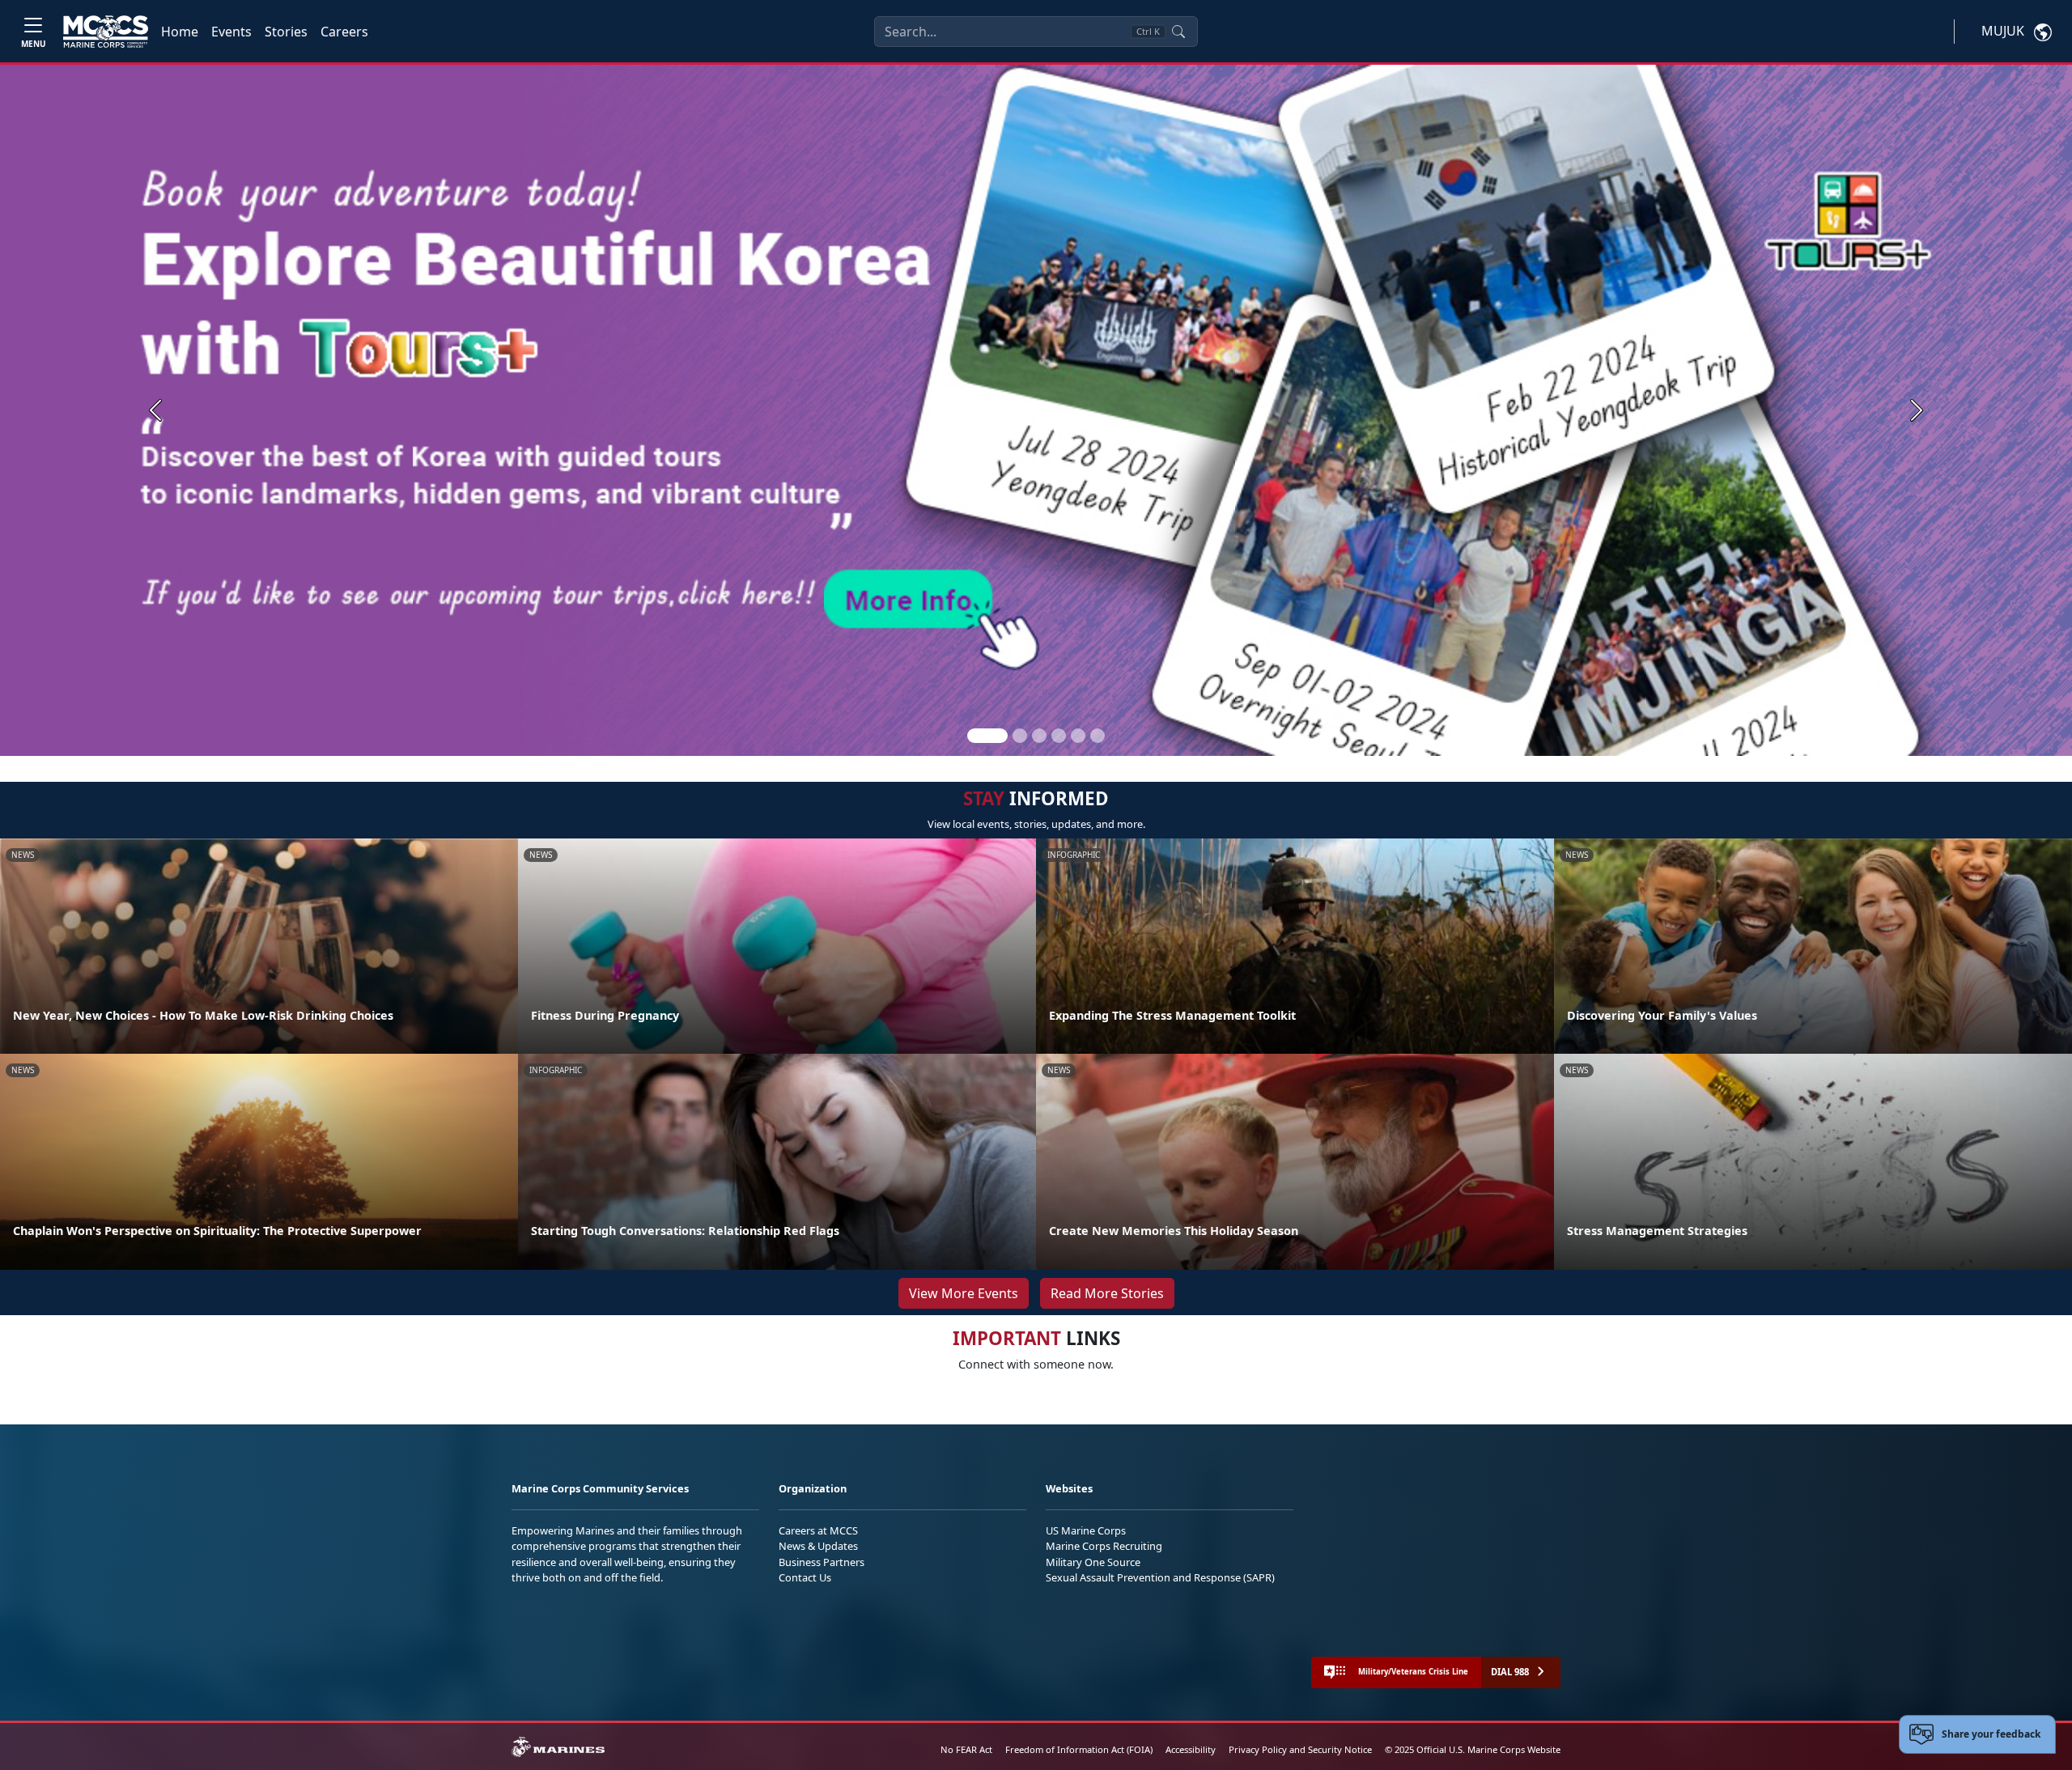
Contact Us (805, 1577)
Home (180, 32)
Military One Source (1093, 1562)
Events (231, 32)
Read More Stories (1107, 1293)
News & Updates (818, 1546)
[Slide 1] (987, 736)
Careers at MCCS (818, 1530)
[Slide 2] (1020, 736)
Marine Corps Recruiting (1104, 1546)
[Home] (106, 32)
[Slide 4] (1059, 736)
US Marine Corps (1086, 1530)
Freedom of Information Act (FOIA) (1079, 1749)
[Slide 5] (1078, 736)
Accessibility (1191, 1749)
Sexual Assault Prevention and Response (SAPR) (1160, 1577)
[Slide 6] (1098, 736)
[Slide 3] (1039, 736)
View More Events (964, 1293)
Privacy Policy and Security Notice (1300, 1749)
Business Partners (822, 1562)
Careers (344, 32)
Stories (286, 32)
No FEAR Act (966, 1749)
